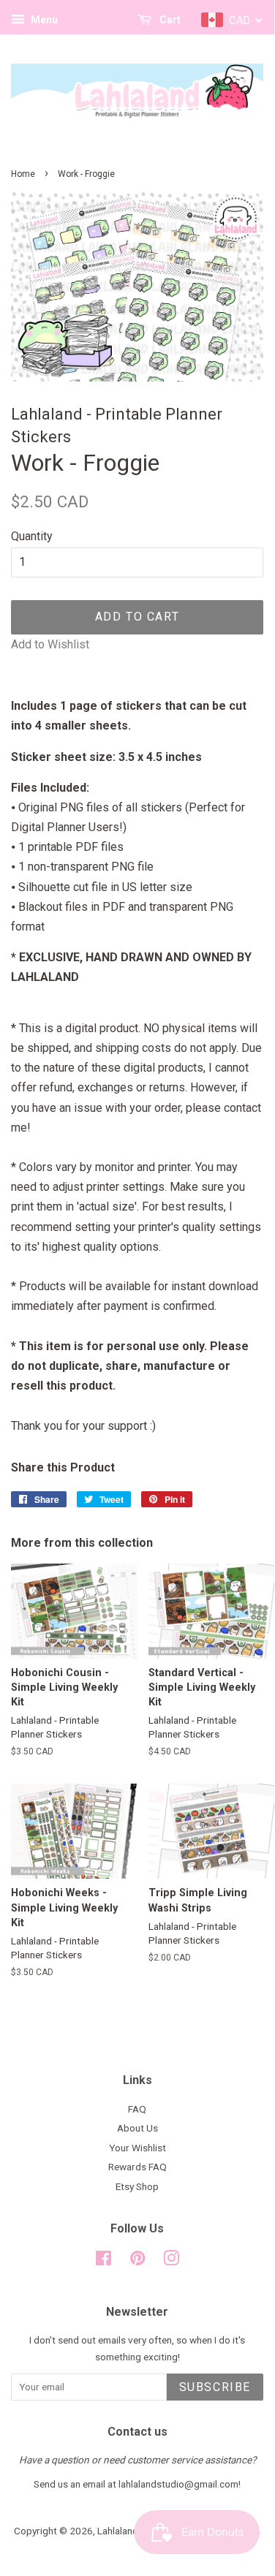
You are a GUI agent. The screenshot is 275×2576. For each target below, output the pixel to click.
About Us (137, 2128)
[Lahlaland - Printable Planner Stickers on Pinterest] (137, 2261)
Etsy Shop (137, 2186)
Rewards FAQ (137, 2167)
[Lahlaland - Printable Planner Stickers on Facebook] (103, 2261)
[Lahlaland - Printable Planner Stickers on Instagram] (171, 2261)
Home (23, 174)
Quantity (32, 536)
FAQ (137, 2109)
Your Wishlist (137, 2148)
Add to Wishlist (50, 644)
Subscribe (215, 2387)
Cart (169, 20)
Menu (43, 20)
